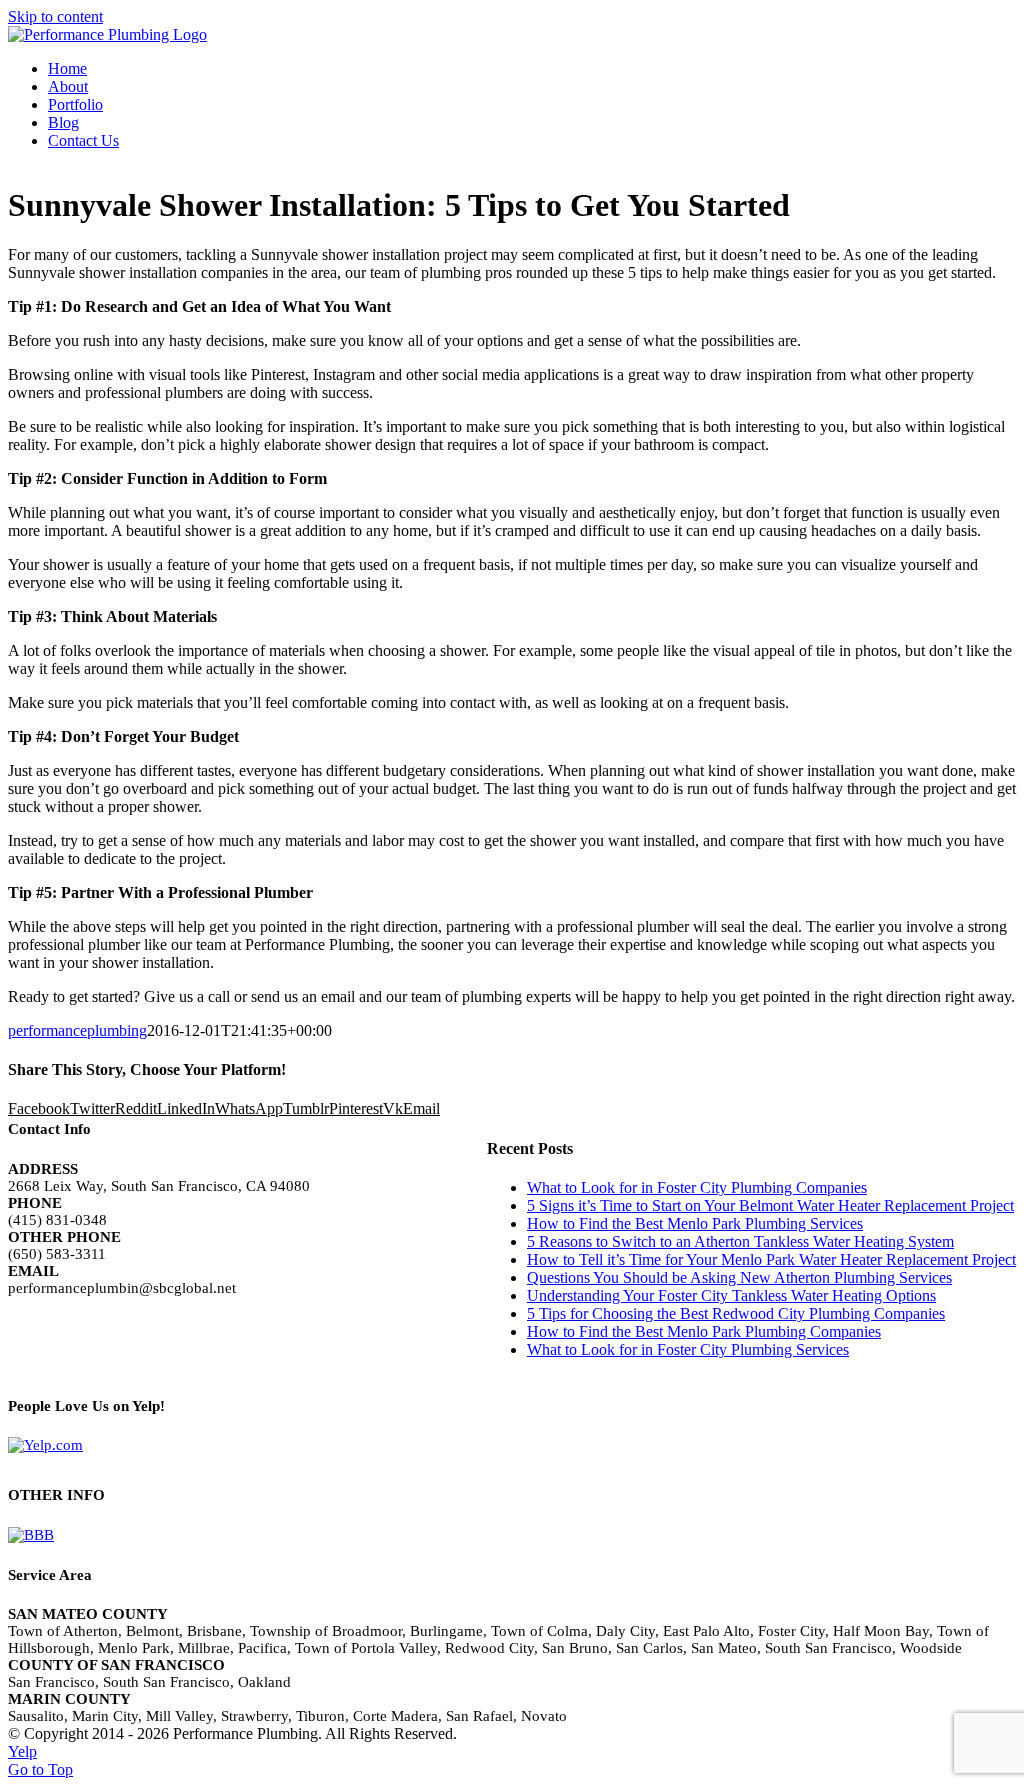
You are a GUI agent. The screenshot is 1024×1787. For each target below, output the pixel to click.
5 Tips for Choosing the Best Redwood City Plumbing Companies (736, 1313)
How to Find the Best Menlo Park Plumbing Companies (704, 1331)
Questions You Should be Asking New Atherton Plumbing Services (739, 1277)
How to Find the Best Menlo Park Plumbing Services (695, 1223)
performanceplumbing (77, 1030)
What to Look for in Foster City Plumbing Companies (697, 1187)
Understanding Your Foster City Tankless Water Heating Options (731, 1295)
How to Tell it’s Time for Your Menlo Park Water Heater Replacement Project (771, 1259)
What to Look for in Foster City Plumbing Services (688, 1349)
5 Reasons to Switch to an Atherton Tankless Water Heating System (740, 1241)
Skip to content (55, 16)
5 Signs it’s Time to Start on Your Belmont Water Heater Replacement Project (770, 1205)
